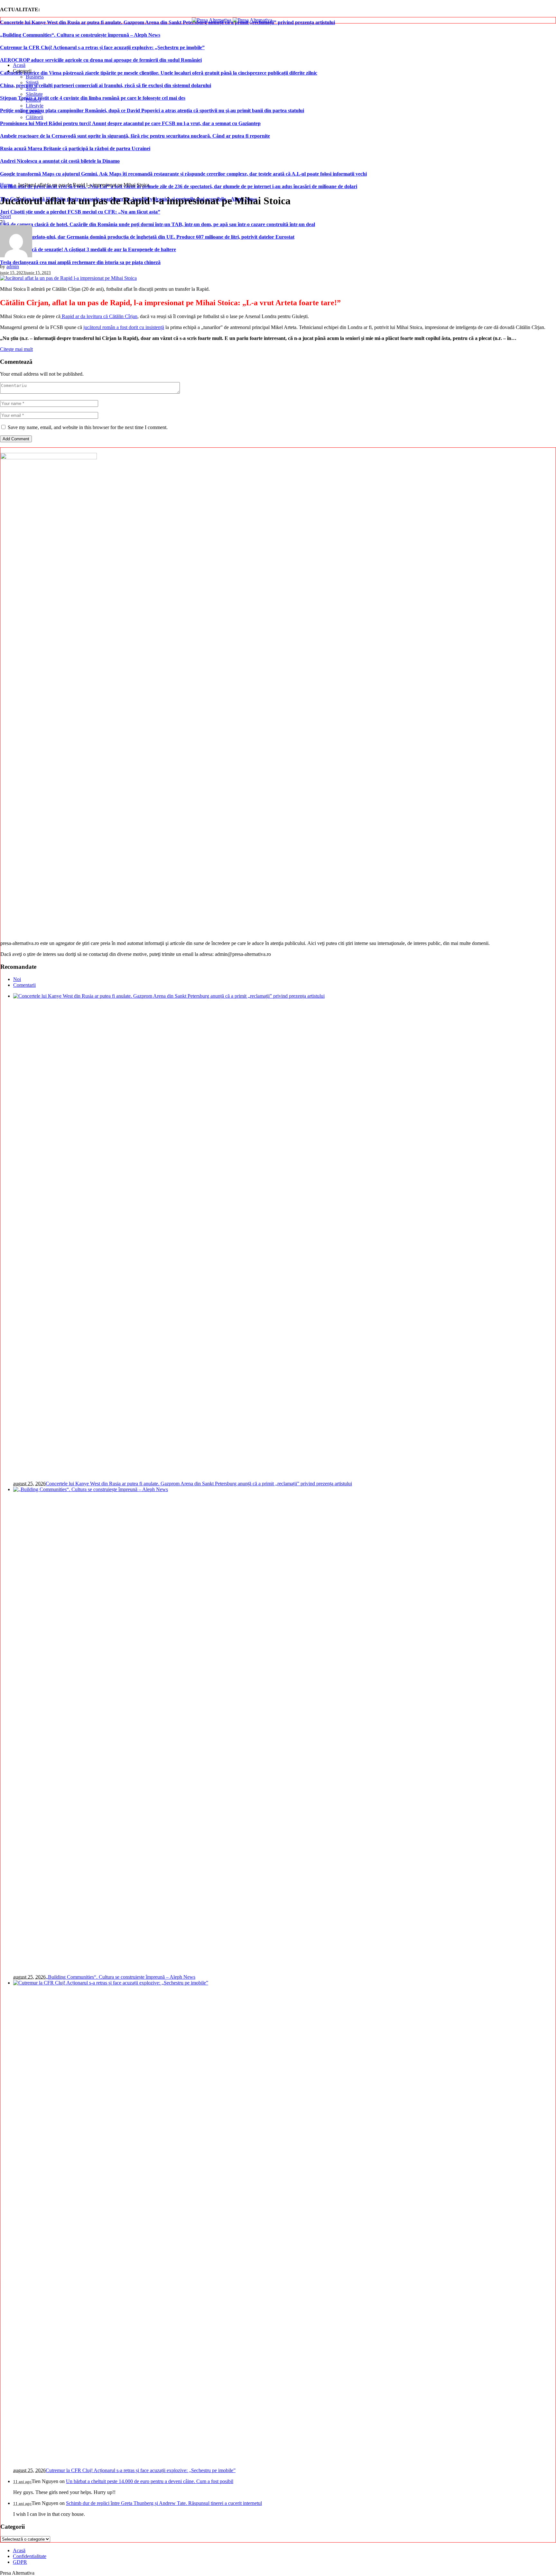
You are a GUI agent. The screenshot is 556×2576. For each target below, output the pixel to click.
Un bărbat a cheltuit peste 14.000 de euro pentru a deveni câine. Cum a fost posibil (150, 2481)
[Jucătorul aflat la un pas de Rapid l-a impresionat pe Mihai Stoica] (68, 278)
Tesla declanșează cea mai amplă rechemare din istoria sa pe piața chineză (80, 262)
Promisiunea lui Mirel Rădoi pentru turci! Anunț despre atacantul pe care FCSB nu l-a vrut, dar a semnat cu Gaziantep (130, 123)
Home (6, 185)
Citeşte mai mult (16, 349)
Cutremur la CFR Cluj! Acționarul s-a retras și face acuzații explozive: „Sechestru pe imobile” (102, 47)
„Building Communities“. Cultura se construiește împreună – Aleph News (80, 35)
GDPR (20, 2562)
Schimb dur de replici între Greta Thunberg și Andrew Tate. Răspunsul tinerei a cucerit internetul (164, 2503)
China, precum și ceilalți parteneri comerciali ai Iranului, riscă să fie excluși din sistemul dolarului (106, 85)
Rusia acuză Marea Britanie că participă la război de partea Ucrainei (75, 148)
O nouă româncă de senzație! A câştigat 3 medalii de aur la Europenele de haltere (88, 249)
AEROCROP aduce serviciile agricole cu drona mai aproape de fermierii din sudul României (101, 60)
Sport (5, 216)
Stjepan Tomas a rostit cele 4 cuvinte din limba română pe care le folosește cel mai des (93, 98)
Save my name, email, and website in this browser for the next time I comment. (88, 427)
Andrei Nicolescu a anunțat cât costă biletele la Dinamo (60, 161)
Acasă (19, 2550)
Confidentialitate (30, 2556)
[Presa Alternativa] (232, 20)
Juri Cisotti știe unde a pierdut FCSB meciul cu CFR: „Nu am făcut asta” (80, 212)
